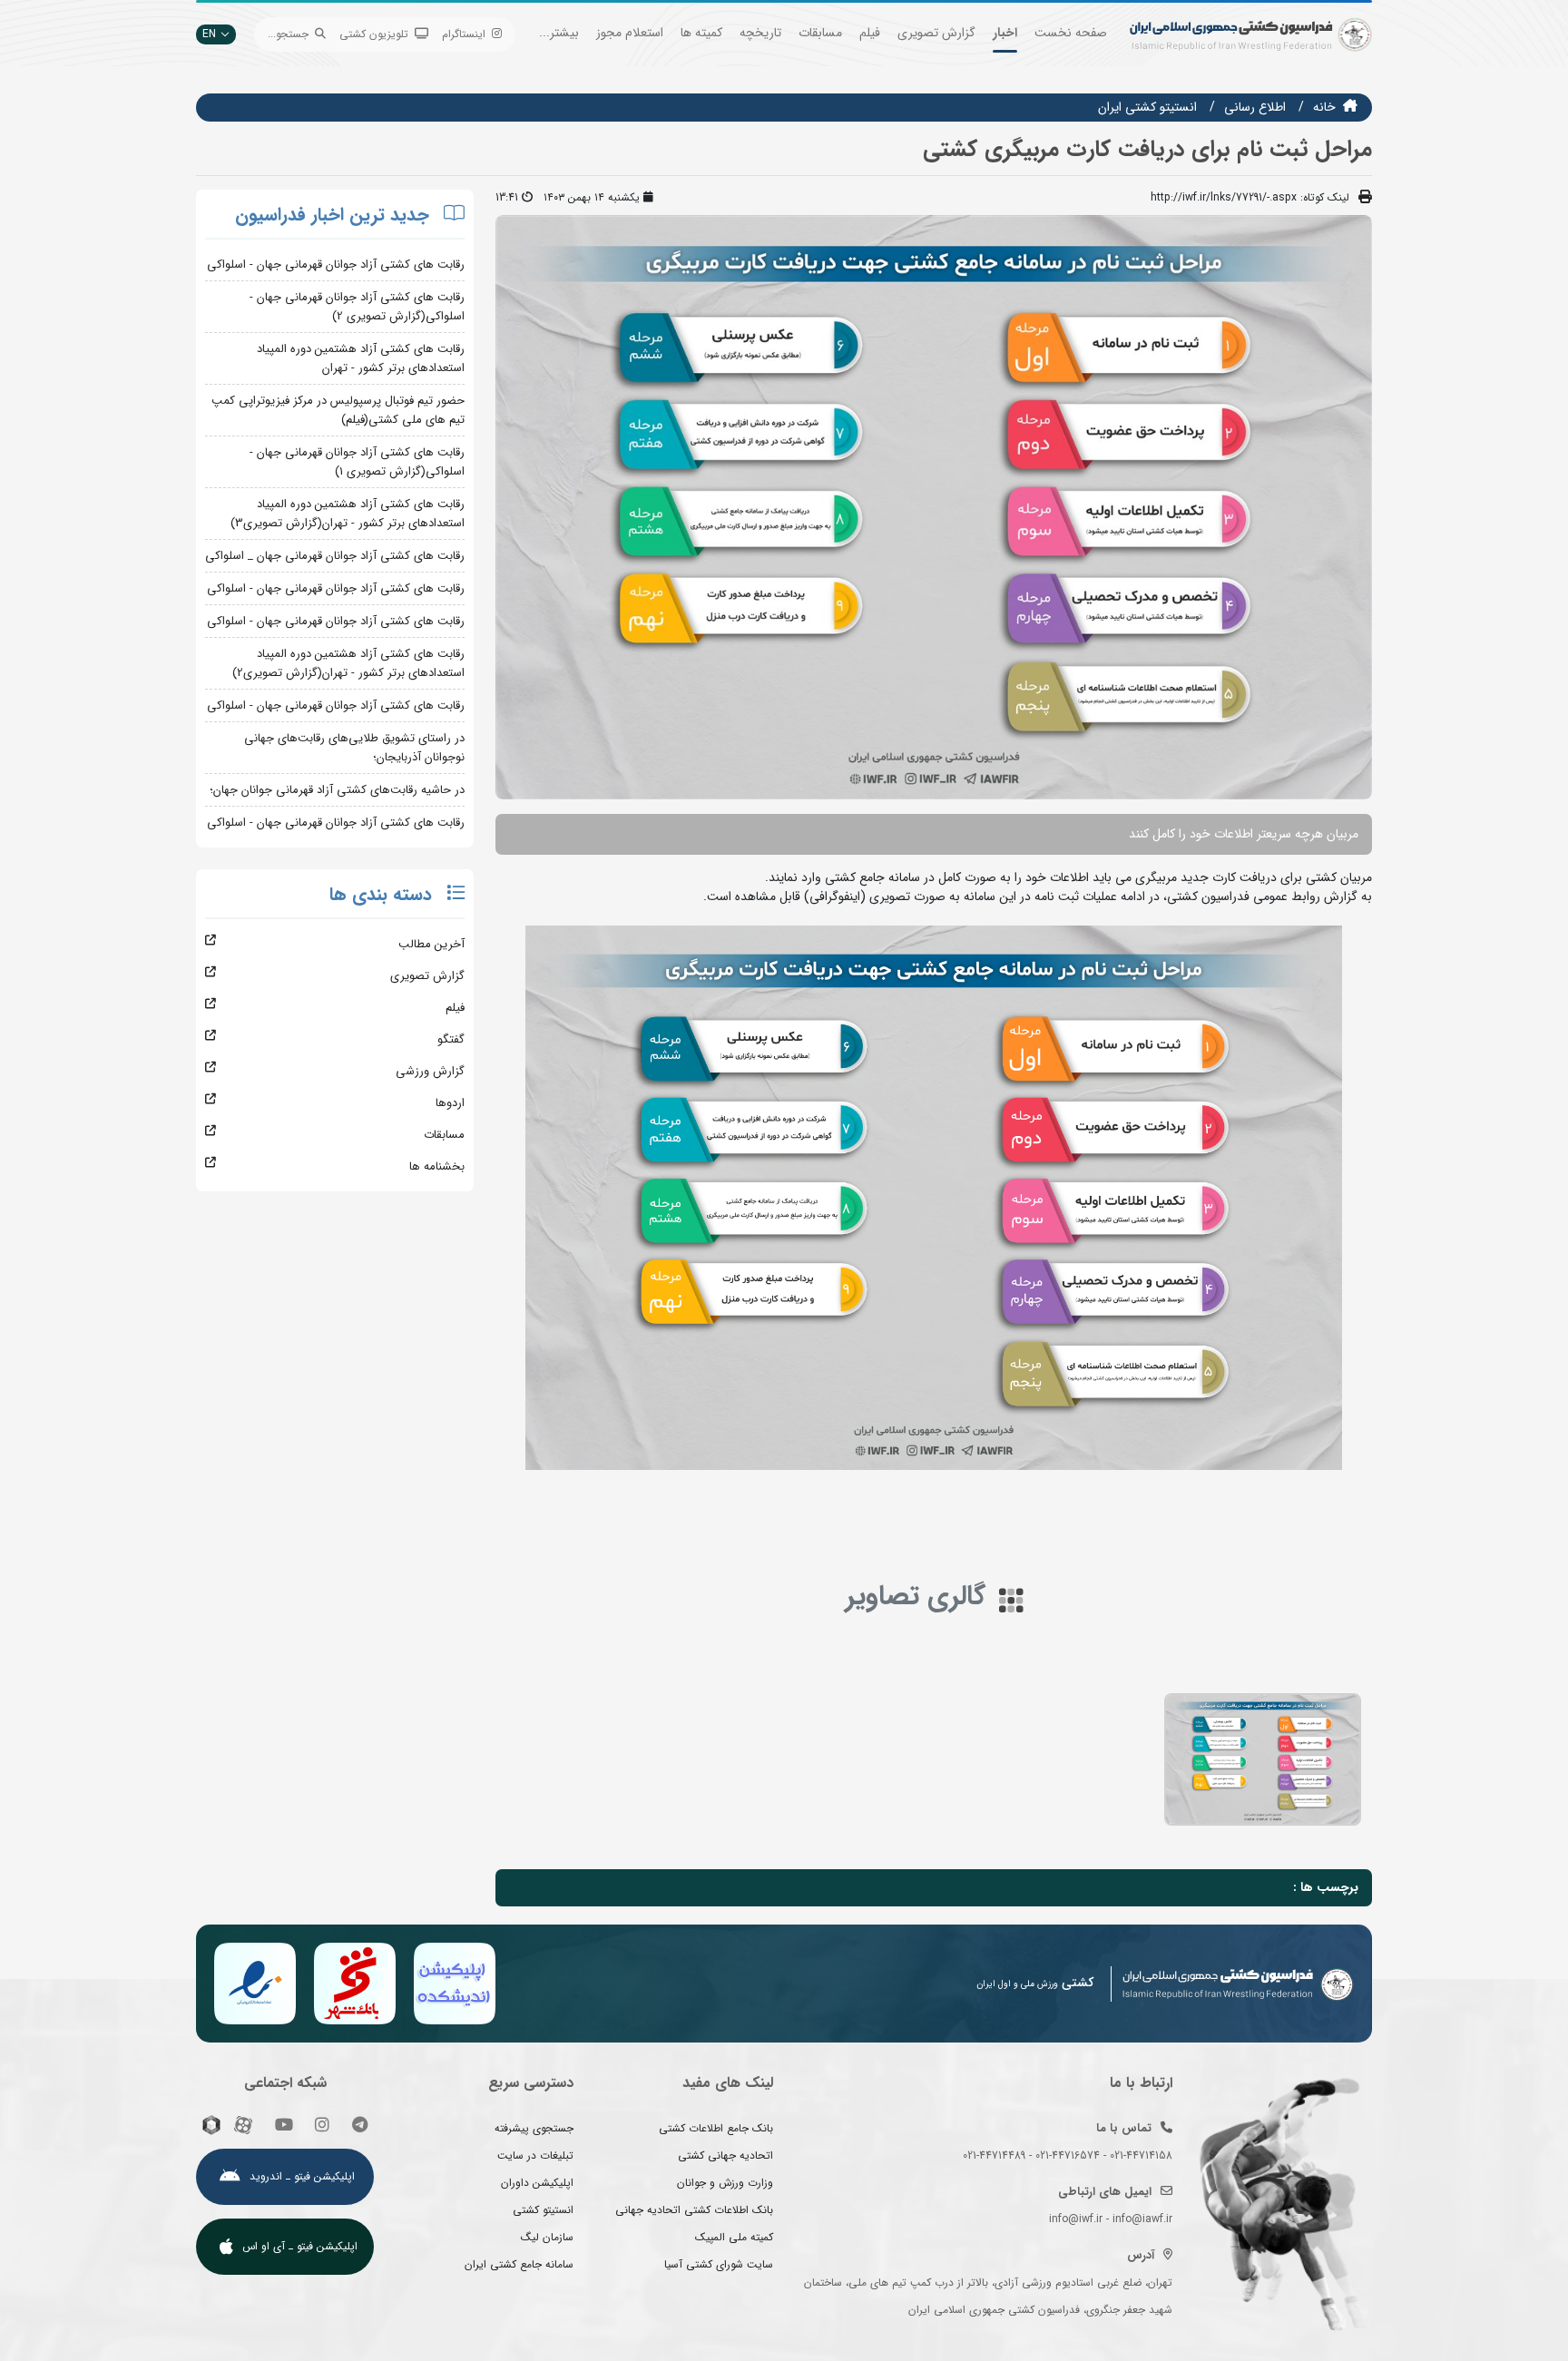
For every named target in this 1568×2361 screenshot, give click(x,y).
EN (209, 34)
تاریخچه (760, 33)
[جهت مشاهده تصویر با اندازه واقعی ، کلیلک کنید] (934, 506)
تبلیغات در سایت (535, 2155)
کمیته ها (701, 33)
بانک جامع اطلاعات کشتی (716, 2128)
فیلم (870, 33)
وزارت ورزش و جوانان (725, 2183)
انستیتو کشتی (543, 2210)
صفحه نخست (1071, 33)
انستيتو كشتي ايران (1147, 107)
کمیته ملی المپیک (734, 2237)
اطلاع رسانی (1255, 107)
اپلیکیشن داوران (537, 2183)
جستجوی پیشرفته (534, 2128)
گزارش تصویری (936, 33)
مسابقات (820, 33)
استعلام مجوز (630, 33)
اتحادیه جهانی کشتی (725, 2155)
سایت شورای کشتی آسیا (719, 2264)
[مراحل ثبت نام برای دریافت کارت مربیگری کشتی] (1263, 1759)
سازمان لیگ (547, 2237)
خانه (1324, 107)
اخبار (1005, 33)
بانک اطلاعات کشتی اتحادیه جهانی (694, 2210)
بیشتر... (559, 33)
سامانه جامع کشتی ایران (519, 2264)
